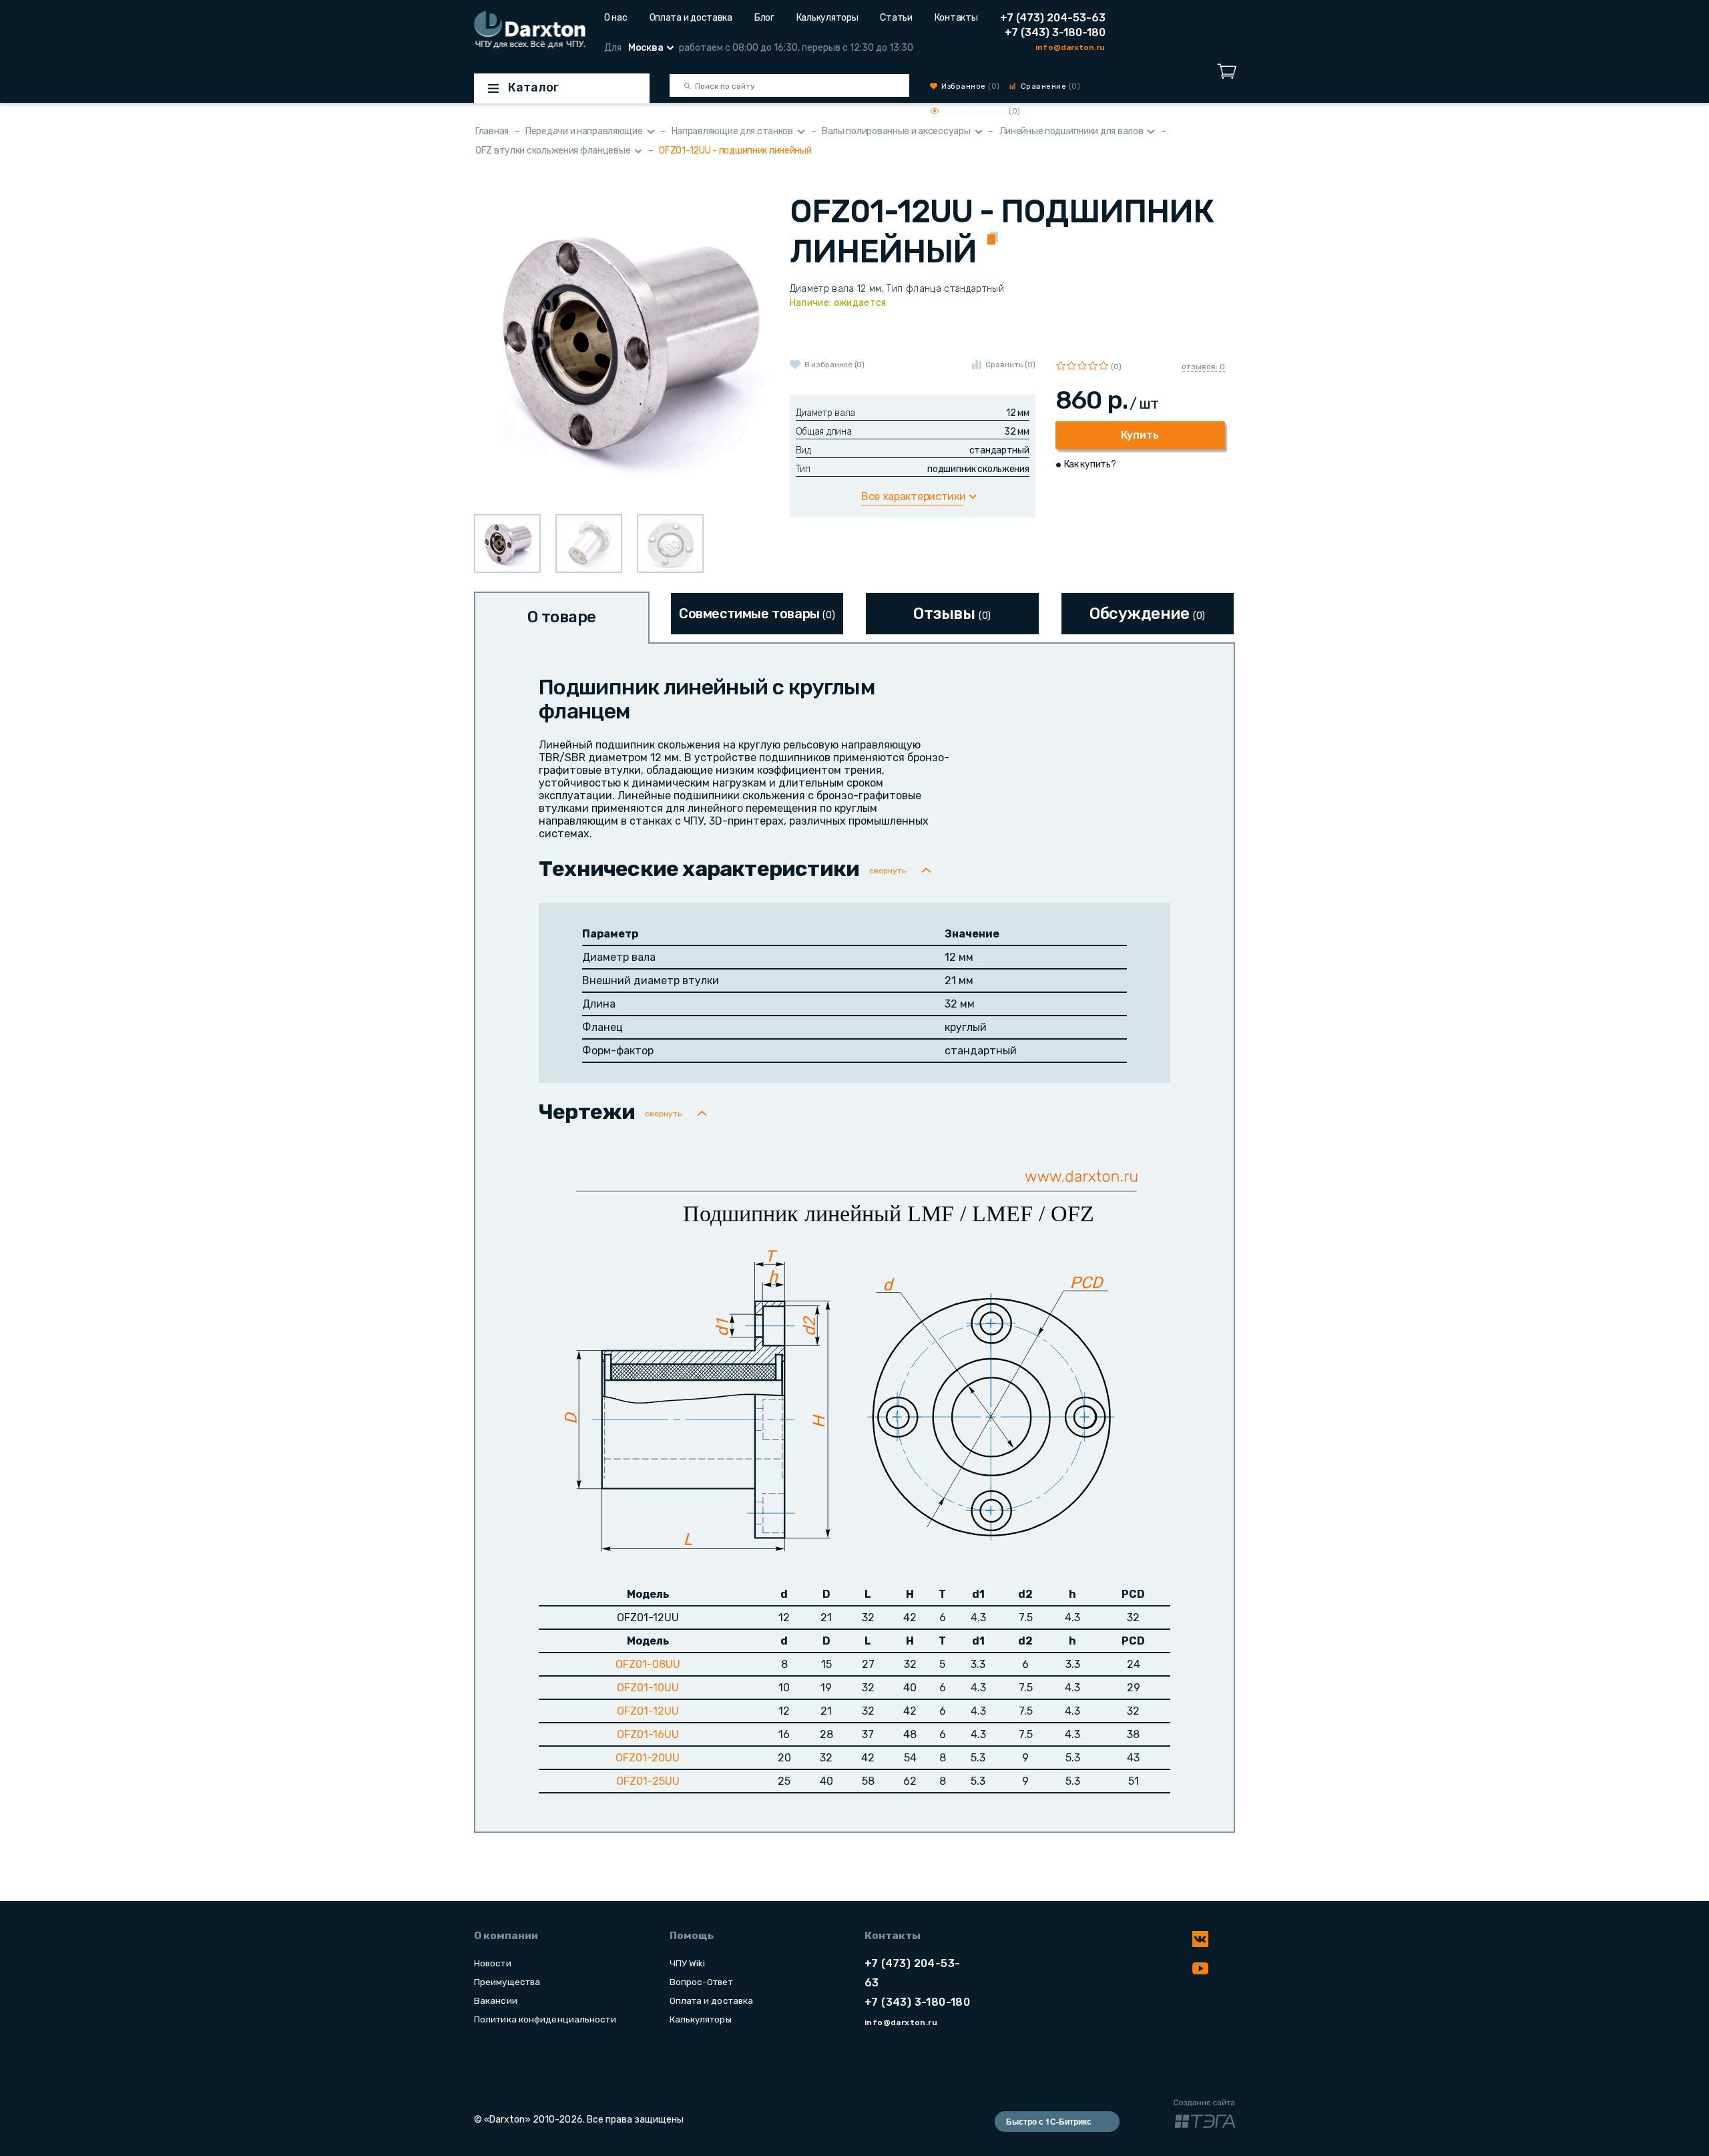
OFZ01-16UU (648, 1734)
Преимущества (507, 1982)
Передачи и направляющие (584, 131)
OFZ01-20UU (648, 1758)
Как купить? (1090, 464)
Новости (493, 1963)
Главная (492, 131)
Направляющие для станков (732, 131)
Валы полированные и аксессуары (896, 131)
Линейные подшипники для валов (1071, 131)
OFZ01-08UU (648, 1664)
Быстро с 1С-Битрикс (1049, 2121)
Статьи (896, 18)
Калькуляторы (827, 18)
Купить (1140, 435)
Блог (764, 18)
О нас (616, 18)
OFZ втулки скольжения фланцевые (553, 151)
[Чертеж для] (857, 1357)
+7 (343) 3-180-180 (1055, 32)
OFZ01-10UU (648, 1688)
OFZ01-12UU (648, 1711)
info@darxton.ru (1070, 47)
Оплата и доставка (691, 18)
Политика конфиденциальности (545, 2019)
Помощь (692, 1936)
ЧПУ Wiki (688, 1963)
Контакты (956, 18)
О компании (506, 1936)
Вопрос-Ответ (701, 1982)
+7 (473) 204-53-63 (1053, 18)
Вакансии (496, 2000)
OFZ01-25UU (648, 1781)
